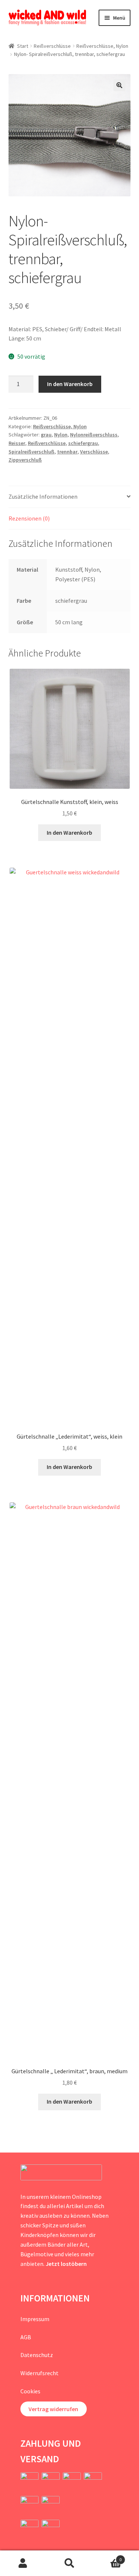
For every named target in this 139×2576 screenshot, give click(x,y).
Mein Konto (23, 2563)
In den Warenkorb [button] (69, 832)
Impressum (35, 2319)
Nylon (61, 435)
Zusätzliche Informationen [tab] (43, 496)
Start (23, 46)
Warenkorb (107, 2557)
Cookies (30, 2391)
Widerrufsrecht (39, 2373)
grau (46, 435)
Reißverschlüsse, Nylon (102, 46)
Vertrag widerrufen (53, 2409)
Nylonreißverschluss (94, 435)
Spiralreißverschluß (32, 452)
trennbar (67, 452)
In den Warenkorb (70, 384)
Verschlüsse (94, 452)
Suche (69, 2563)
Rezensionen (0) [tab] (29, 518)
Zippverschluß (25, 460)
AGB (26, 2337)
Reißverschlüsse (52, 46)
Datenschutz (37, 2355)
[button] (119, 85)
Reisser (17, 443)
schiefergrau (83, 443)
